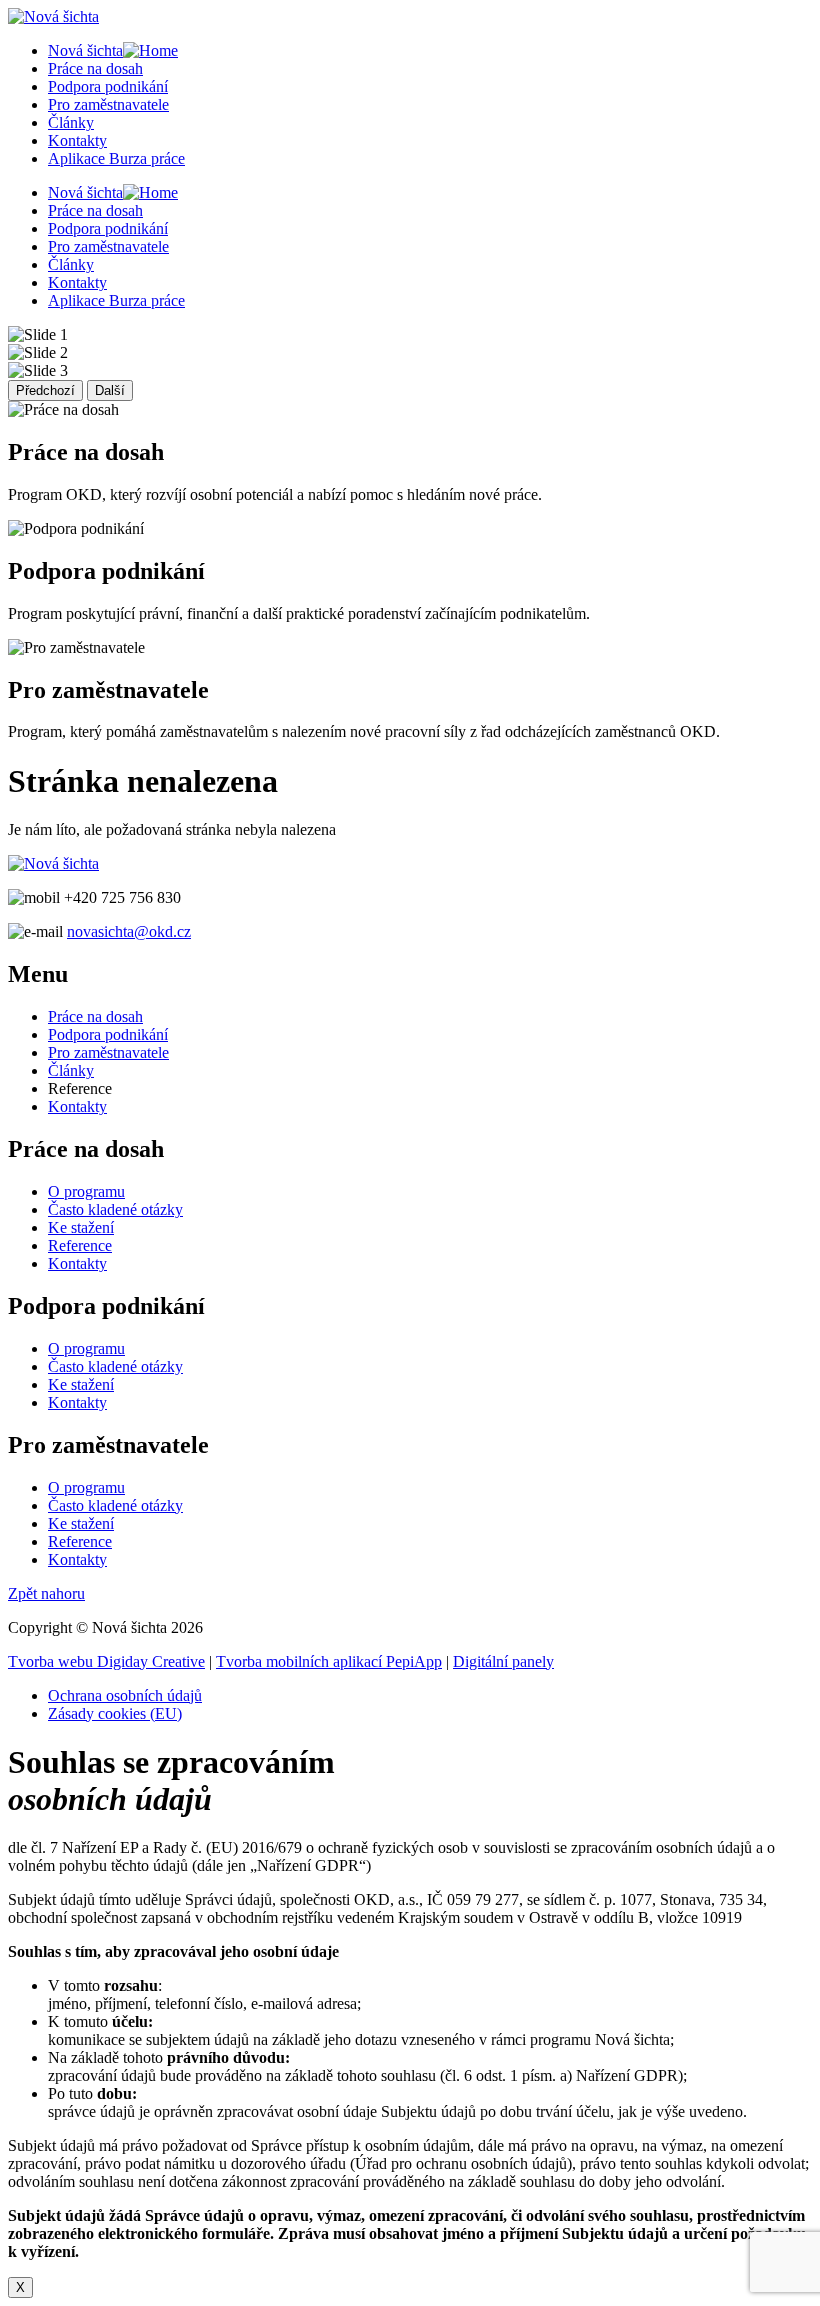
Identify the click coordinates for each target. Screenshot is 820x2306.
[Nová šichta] (53, 863)
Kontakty (77, 140)
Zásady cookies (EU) (115, 1713)
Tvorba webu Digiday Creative (106, 1661)
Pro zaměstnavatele (108, 104)
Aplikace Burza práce (116, 158)
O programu (86, 1191)
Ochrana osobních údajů (125, 1695)
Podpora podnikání (108, 86)
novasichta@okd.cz (129, 931)
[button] (46, 1593)
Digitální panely (503, 1661)
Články (71, 122)
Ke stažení (81, 1227)
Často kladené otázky (115, 1209)
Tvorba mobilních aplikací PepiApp (329, 1661)
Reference (80, 1245)
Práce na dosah (95, 68)
